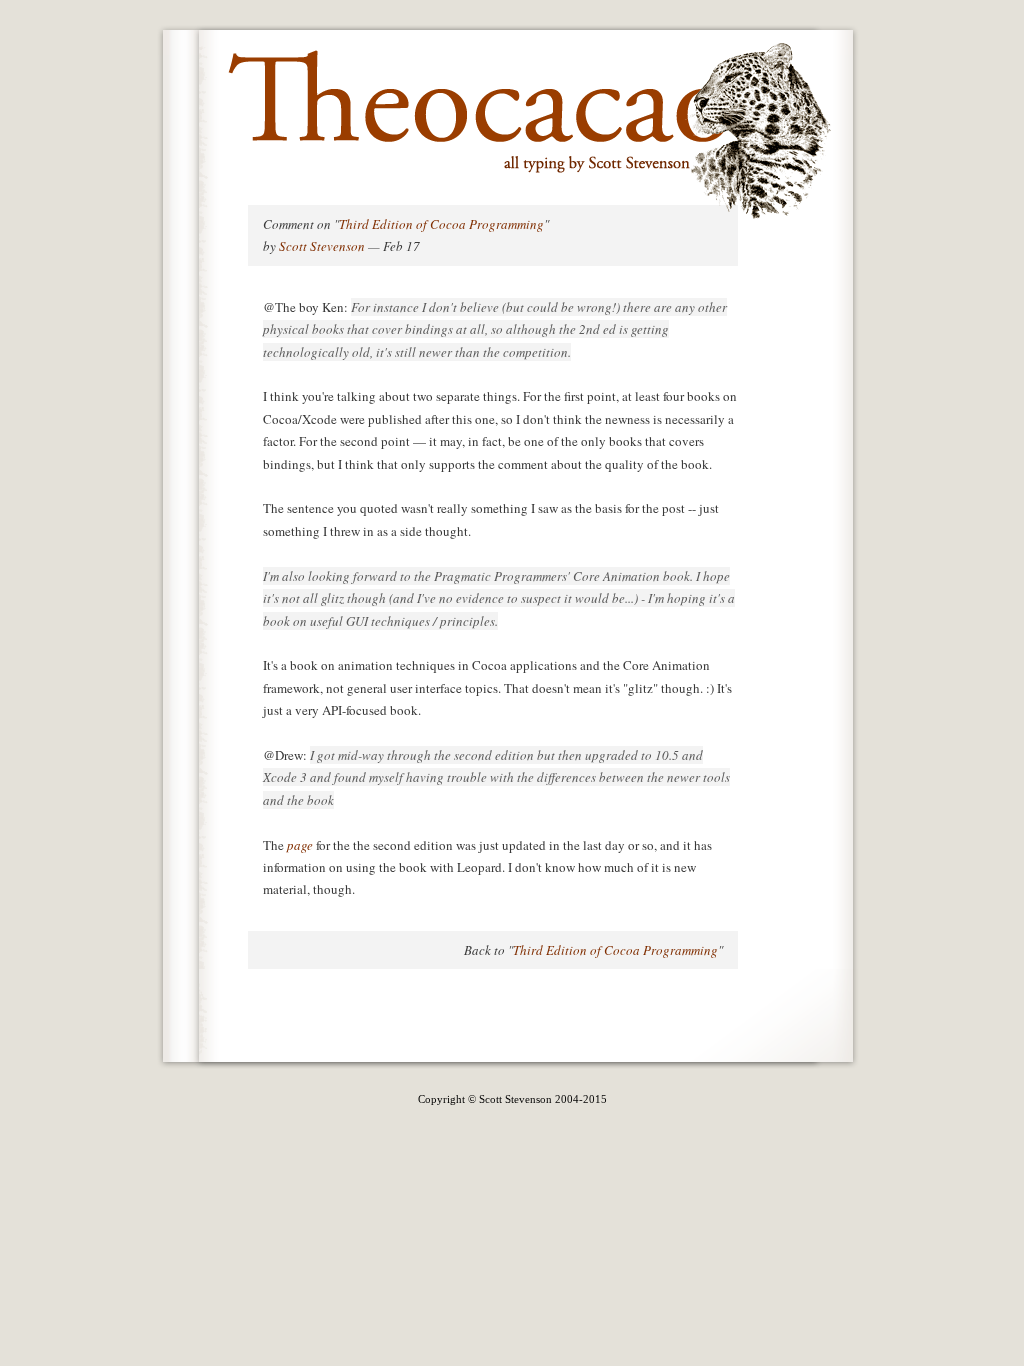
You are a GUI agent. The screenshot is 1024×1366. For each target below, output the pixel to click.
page (300, 845)
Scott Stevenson (322, 246)
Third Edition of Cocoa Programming (441, 224)
